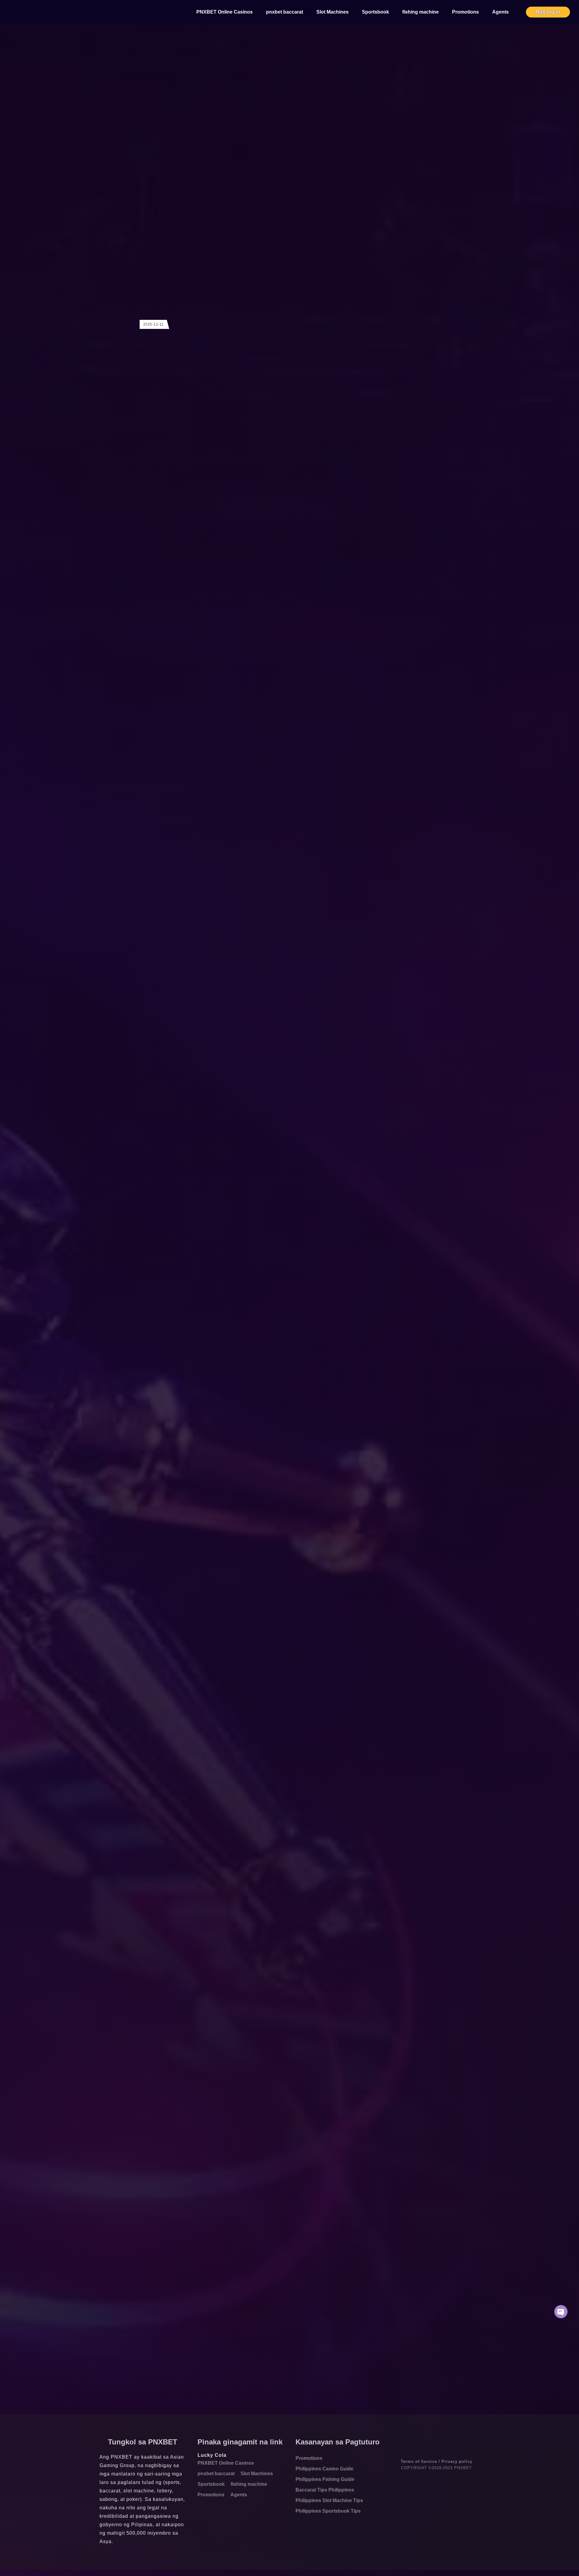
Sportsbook (375, 12)
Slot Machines (332, 12)
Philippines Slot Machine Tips (329, 2500)
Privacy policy (457, 2461)
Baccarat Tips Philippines (325, 2490)
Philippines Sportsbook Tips (328, 2511)
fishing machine (421, 12)
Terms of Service (419, 2461)
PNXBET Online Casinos (225, 12)
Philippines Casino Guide (324, 2469)
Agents (500, 12)
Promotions (465, 12)
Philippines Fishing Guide (325, 2479)
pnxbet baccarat (285, 12)
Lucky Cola (212, 2455)
